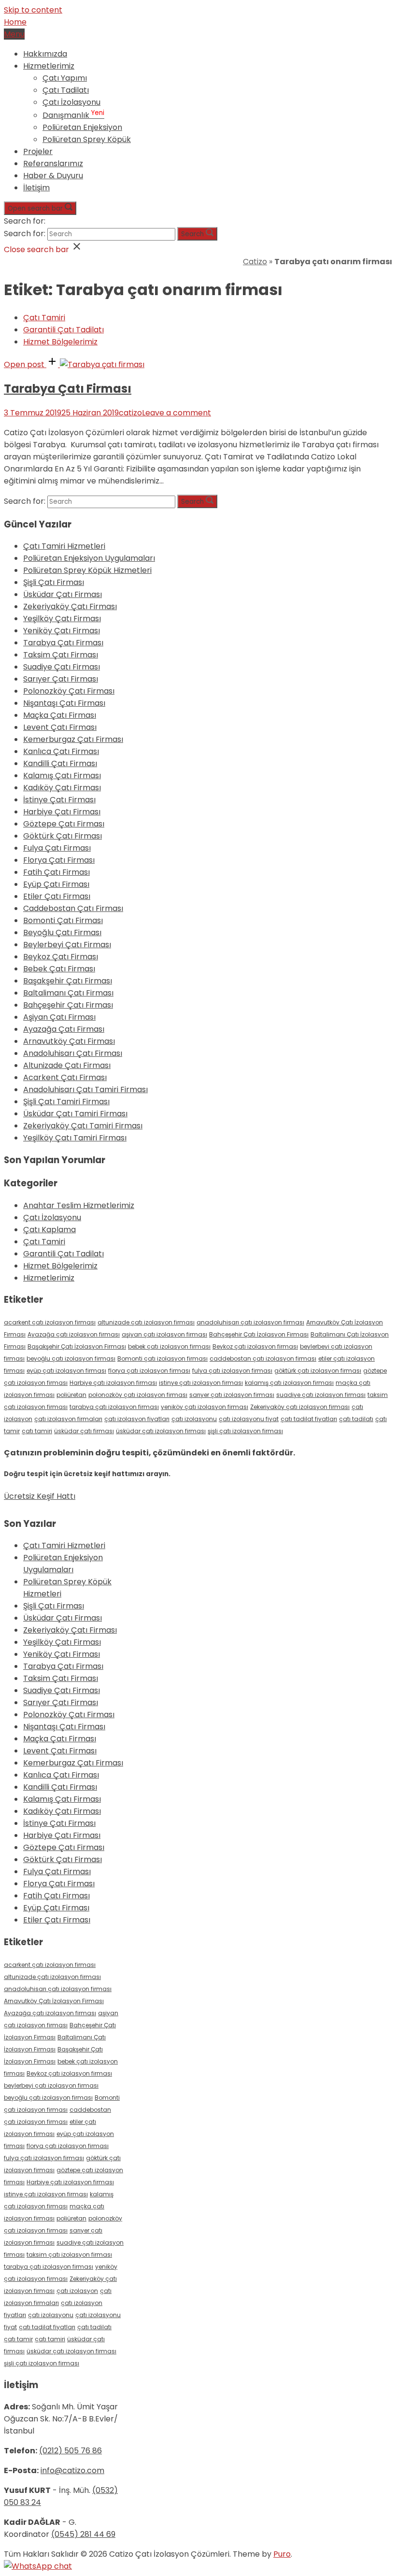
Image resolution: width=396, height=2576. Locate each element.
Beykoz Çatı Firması (61, 957)
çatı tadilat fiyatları (309, 1419)
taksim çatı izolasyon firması (69, 2255)
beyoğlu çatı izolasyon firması (71, 1359)
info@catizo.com (72, 2470)
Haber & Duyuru (53, 176)
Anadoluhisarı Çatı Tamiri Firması (85, 1089)
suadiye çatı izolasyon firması (321, 1395)
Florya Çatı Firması (59, 860)
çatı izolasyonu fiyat (249, 1419)
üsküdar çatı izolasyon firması (161, 1431)
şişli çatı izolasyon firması (245, 1431)
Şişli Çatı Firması (54, 582)
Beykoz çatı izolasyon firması (255, 1346)
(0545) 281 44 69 (83, 2534)
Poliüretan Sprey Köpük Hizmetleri (87, 570)
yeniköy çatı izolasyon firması (205, 1407)
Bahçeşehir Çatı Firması (68, 1005)
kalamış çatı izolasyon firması (289, 1383)
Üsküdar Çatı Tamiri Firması (75, 1114)
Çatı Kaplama (49, 1230)
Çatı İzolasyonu (71, 102)
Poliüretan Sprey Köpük (87, 139)
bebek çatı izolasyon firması (169, 1346)
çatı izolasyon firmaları (68, 1419)
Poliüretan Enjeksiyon (82, 127)
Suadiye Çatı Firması (62, 667)
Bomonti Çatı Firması (63, 920)
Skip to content (33, 10)
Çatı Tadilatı (66, 90)
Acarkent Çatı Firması (65, 1077)
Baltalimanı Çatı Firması (68, 993)
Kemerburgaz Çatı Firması (73, 739)
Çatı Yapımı (65, 78)
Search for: (25, 221)
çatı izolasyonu (194, 1419)
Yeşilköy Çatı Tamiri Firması (75, 1138)
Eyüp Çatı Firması (56, 884)
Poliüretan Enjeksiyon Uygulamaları (89, 558)
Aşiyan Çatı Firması (59, 1017)
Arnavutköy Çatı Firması (69, 1041)
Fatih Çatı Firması (57, 872)
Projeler (38, 151)
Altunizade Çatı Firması (67, 1065)
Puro (282, 2554)
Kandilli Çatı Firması (60, 763)
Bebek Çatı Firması (59, 969)
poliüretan (71, 1395)
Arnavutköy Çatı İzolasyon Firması (54, 2001)
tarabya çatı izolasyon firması (114, 1407)
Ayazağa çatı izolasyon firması (74, 1334)
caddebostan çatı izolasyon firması (263, 1359)
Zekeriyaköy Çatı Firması (70, 606)
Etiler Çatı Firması (57, 896)
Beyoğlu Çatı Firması (62, 932)
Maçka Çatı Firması (60, 715)
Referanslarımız (53, 164)
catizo (130, 413)
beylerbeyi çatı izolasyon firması (51, 2085)
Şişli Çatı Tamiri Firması (66, 1102)
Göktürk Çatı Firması (63, 836)
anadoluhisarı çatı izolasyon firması (250, 1322)
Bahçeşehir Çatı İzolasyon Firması (259, 1334)
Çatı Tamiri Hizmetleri (64, 546)
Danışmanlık (73, 115)
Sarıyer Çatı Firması (61, 679)
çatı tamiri (37, 1431)
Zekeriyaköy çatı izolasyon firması (300, 1407)
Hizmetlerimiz (49, 66)
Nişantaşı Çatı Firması (64, 703)
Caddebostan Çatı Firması (73, 908)
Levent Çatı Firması (60, 727)
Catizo (255, 262)
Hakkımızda (45, 54)
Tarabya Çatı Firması (68, 389)
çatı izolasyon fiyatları (137, 1419)
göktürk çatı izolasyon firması (318, 1371)
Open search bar (35, 208)
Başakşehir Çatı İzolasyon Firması (77, 1346)
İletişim (36, 188)
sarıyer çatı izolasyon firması (232, 1395)
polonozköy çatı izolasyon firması (138, 1395)
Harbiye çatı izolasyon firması (113, 1383)
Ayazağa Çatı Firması (64, 1029)
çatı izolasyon (77, 2291)
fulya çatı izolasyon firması (232, 1371)
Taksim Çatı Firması (61, 655)
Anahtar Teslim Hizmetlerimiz (79, 1205)
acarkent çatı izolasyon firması (50, 1322)
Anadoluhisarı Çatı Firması (73, 1053)
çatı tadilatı (356, 1419)
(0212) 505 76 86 (71, 2451)
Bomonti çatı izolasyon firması (163, 1359)
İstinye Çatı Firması (59, 800)
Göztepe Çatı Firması (64, 824)
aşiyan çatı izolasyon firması (164, 1334)
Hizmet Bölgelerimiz (60, 342)
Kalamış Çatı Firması (62, 776)
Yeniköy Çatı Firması (62, 631)
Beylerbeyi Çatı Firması (67, 945)
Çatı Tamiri (44, 318)
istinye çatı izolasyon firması (201, 1383)
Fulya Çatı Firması (57, 848)
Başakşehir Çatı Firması (68, 981)
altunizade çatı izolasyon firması (146, 1322)
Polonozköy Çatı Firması (69, 691)
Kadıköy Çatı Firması (62, 788)
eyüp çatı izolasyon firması (66, 1371)
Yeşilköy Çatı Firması (62, 619)
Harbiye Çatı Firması (62, 812)
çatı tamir (18, 2339)
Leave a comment (177, 413)
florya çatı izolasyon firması (149, 1371)
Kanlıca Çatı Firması (61, 751)
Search (192, 234)
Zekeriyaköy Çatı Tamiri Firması (83, 1126)
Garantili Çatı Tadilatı (64, 330)
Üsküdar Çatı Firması (63, 594)
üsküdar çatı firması (84, 1431)
